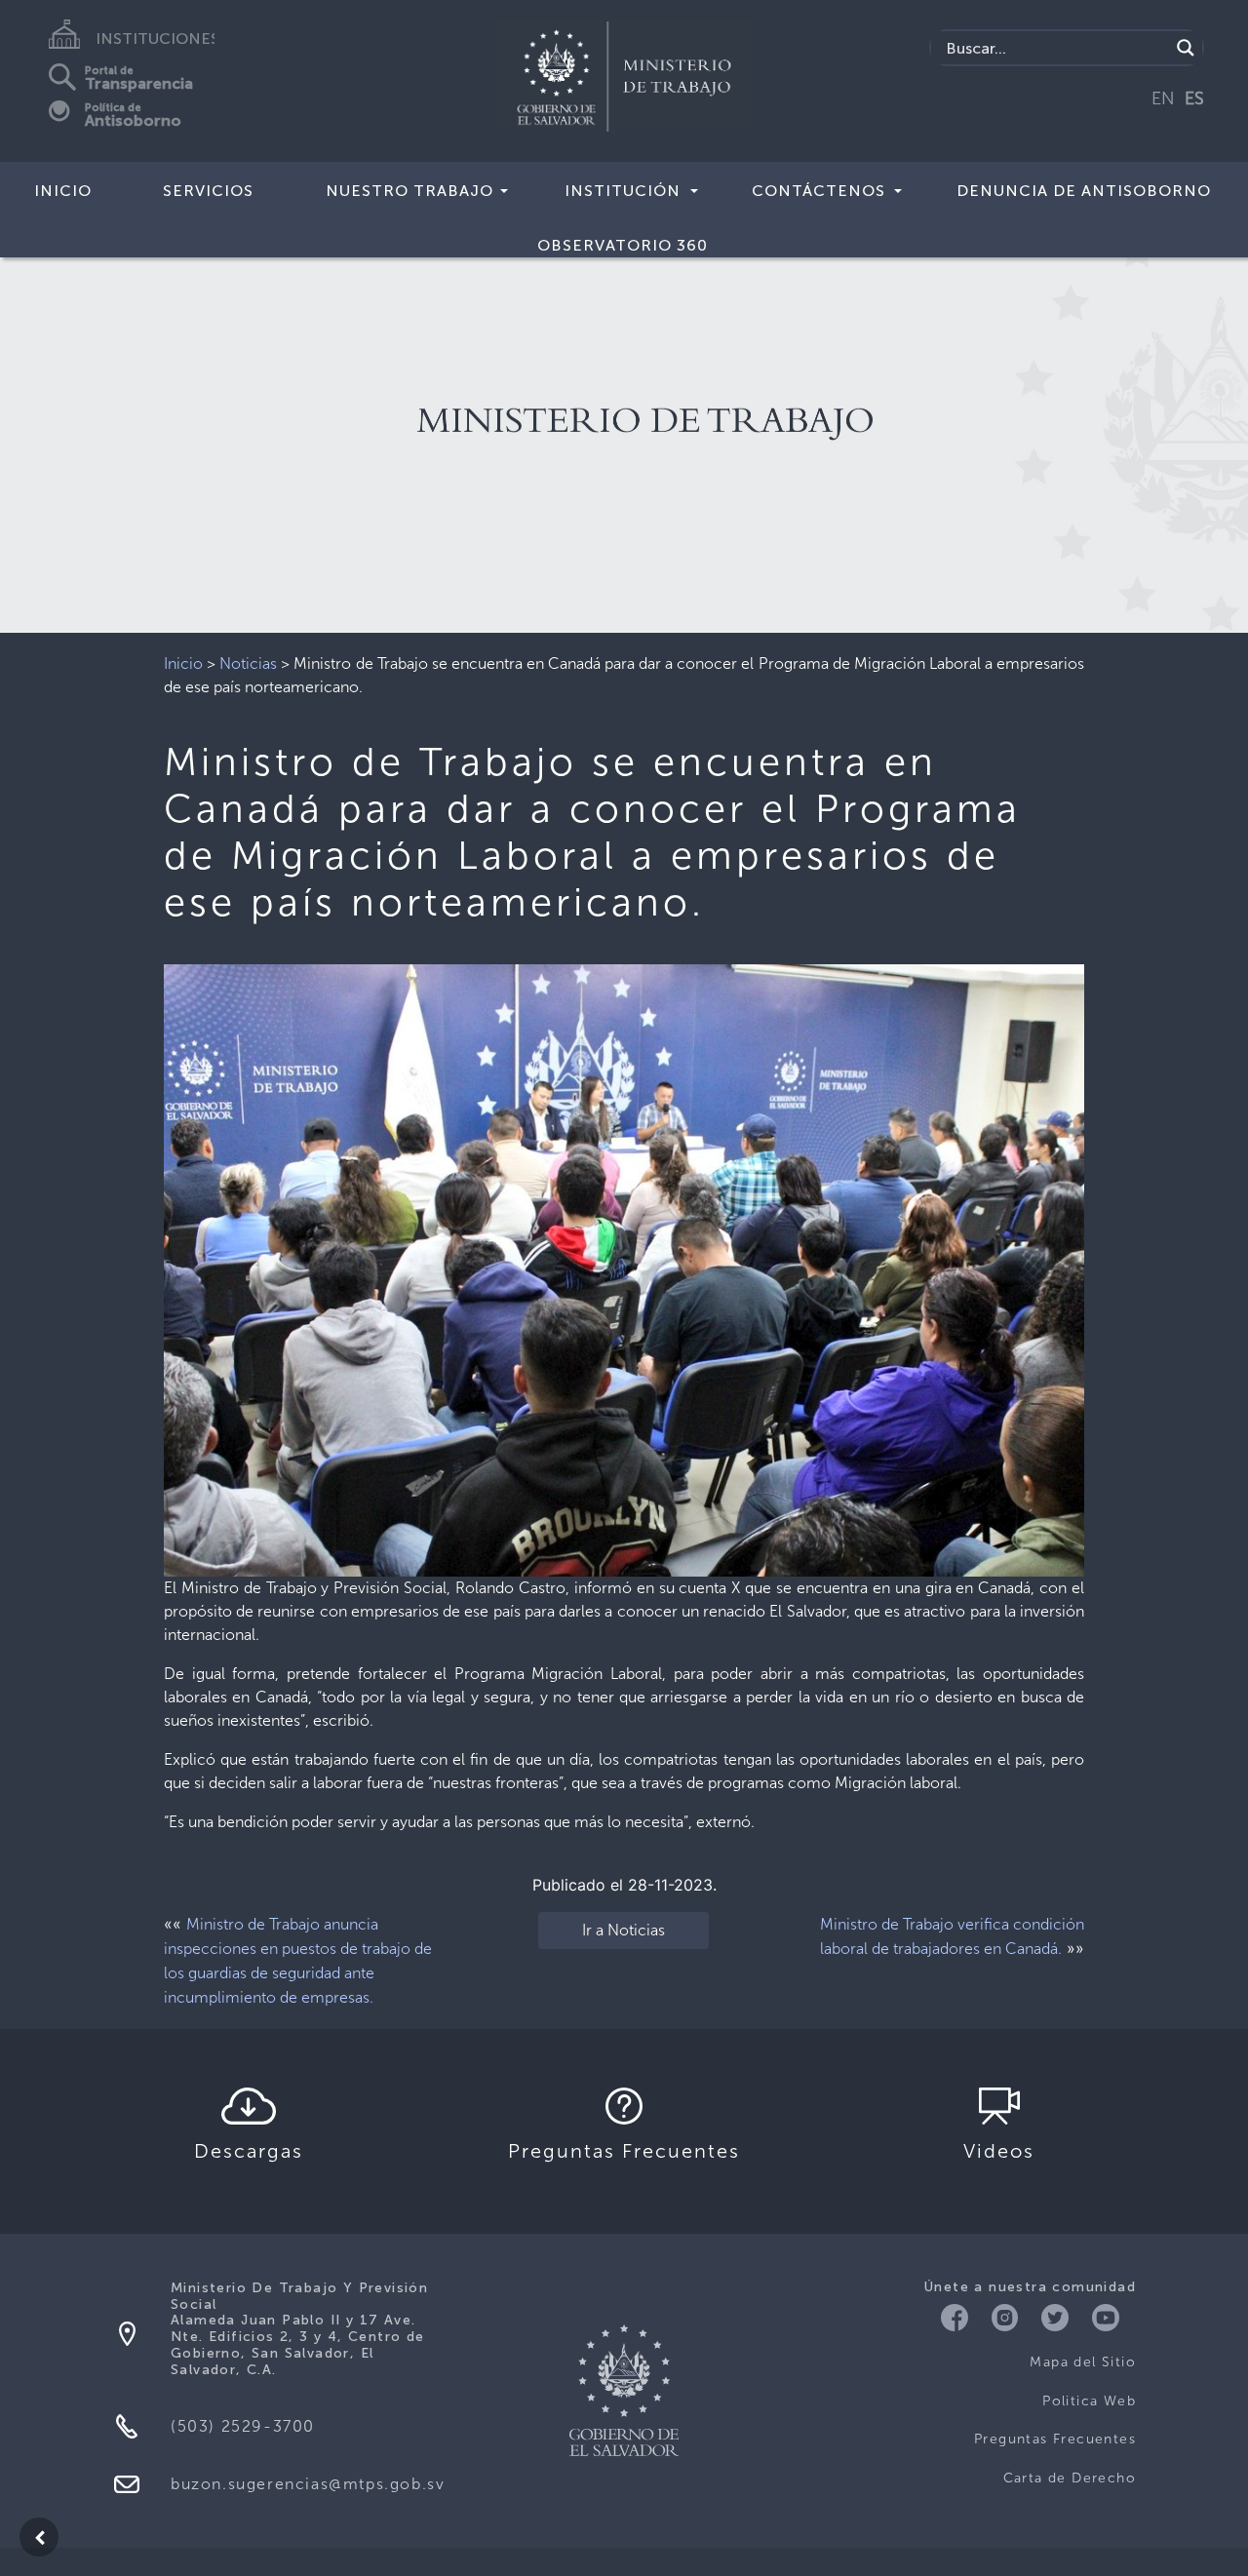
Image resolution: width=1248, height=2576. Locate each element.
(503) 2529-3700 (243, 2426)
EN (1163, 98)
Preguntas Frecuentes (1055, 2439)
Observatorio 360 (623, 245)
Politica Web (1089, 2401)
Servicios (208, 191)
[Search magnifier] (1186, 48)
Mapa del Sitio (1083, 2362)
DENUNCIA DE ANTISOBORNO (1084, 191)
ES (1194, 98)
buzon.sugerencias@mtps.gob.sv (308, 2484)
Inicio (63, 191)
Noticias (248, 664)
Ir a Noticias (624, 1930)
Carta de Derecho (1070, 2478)
